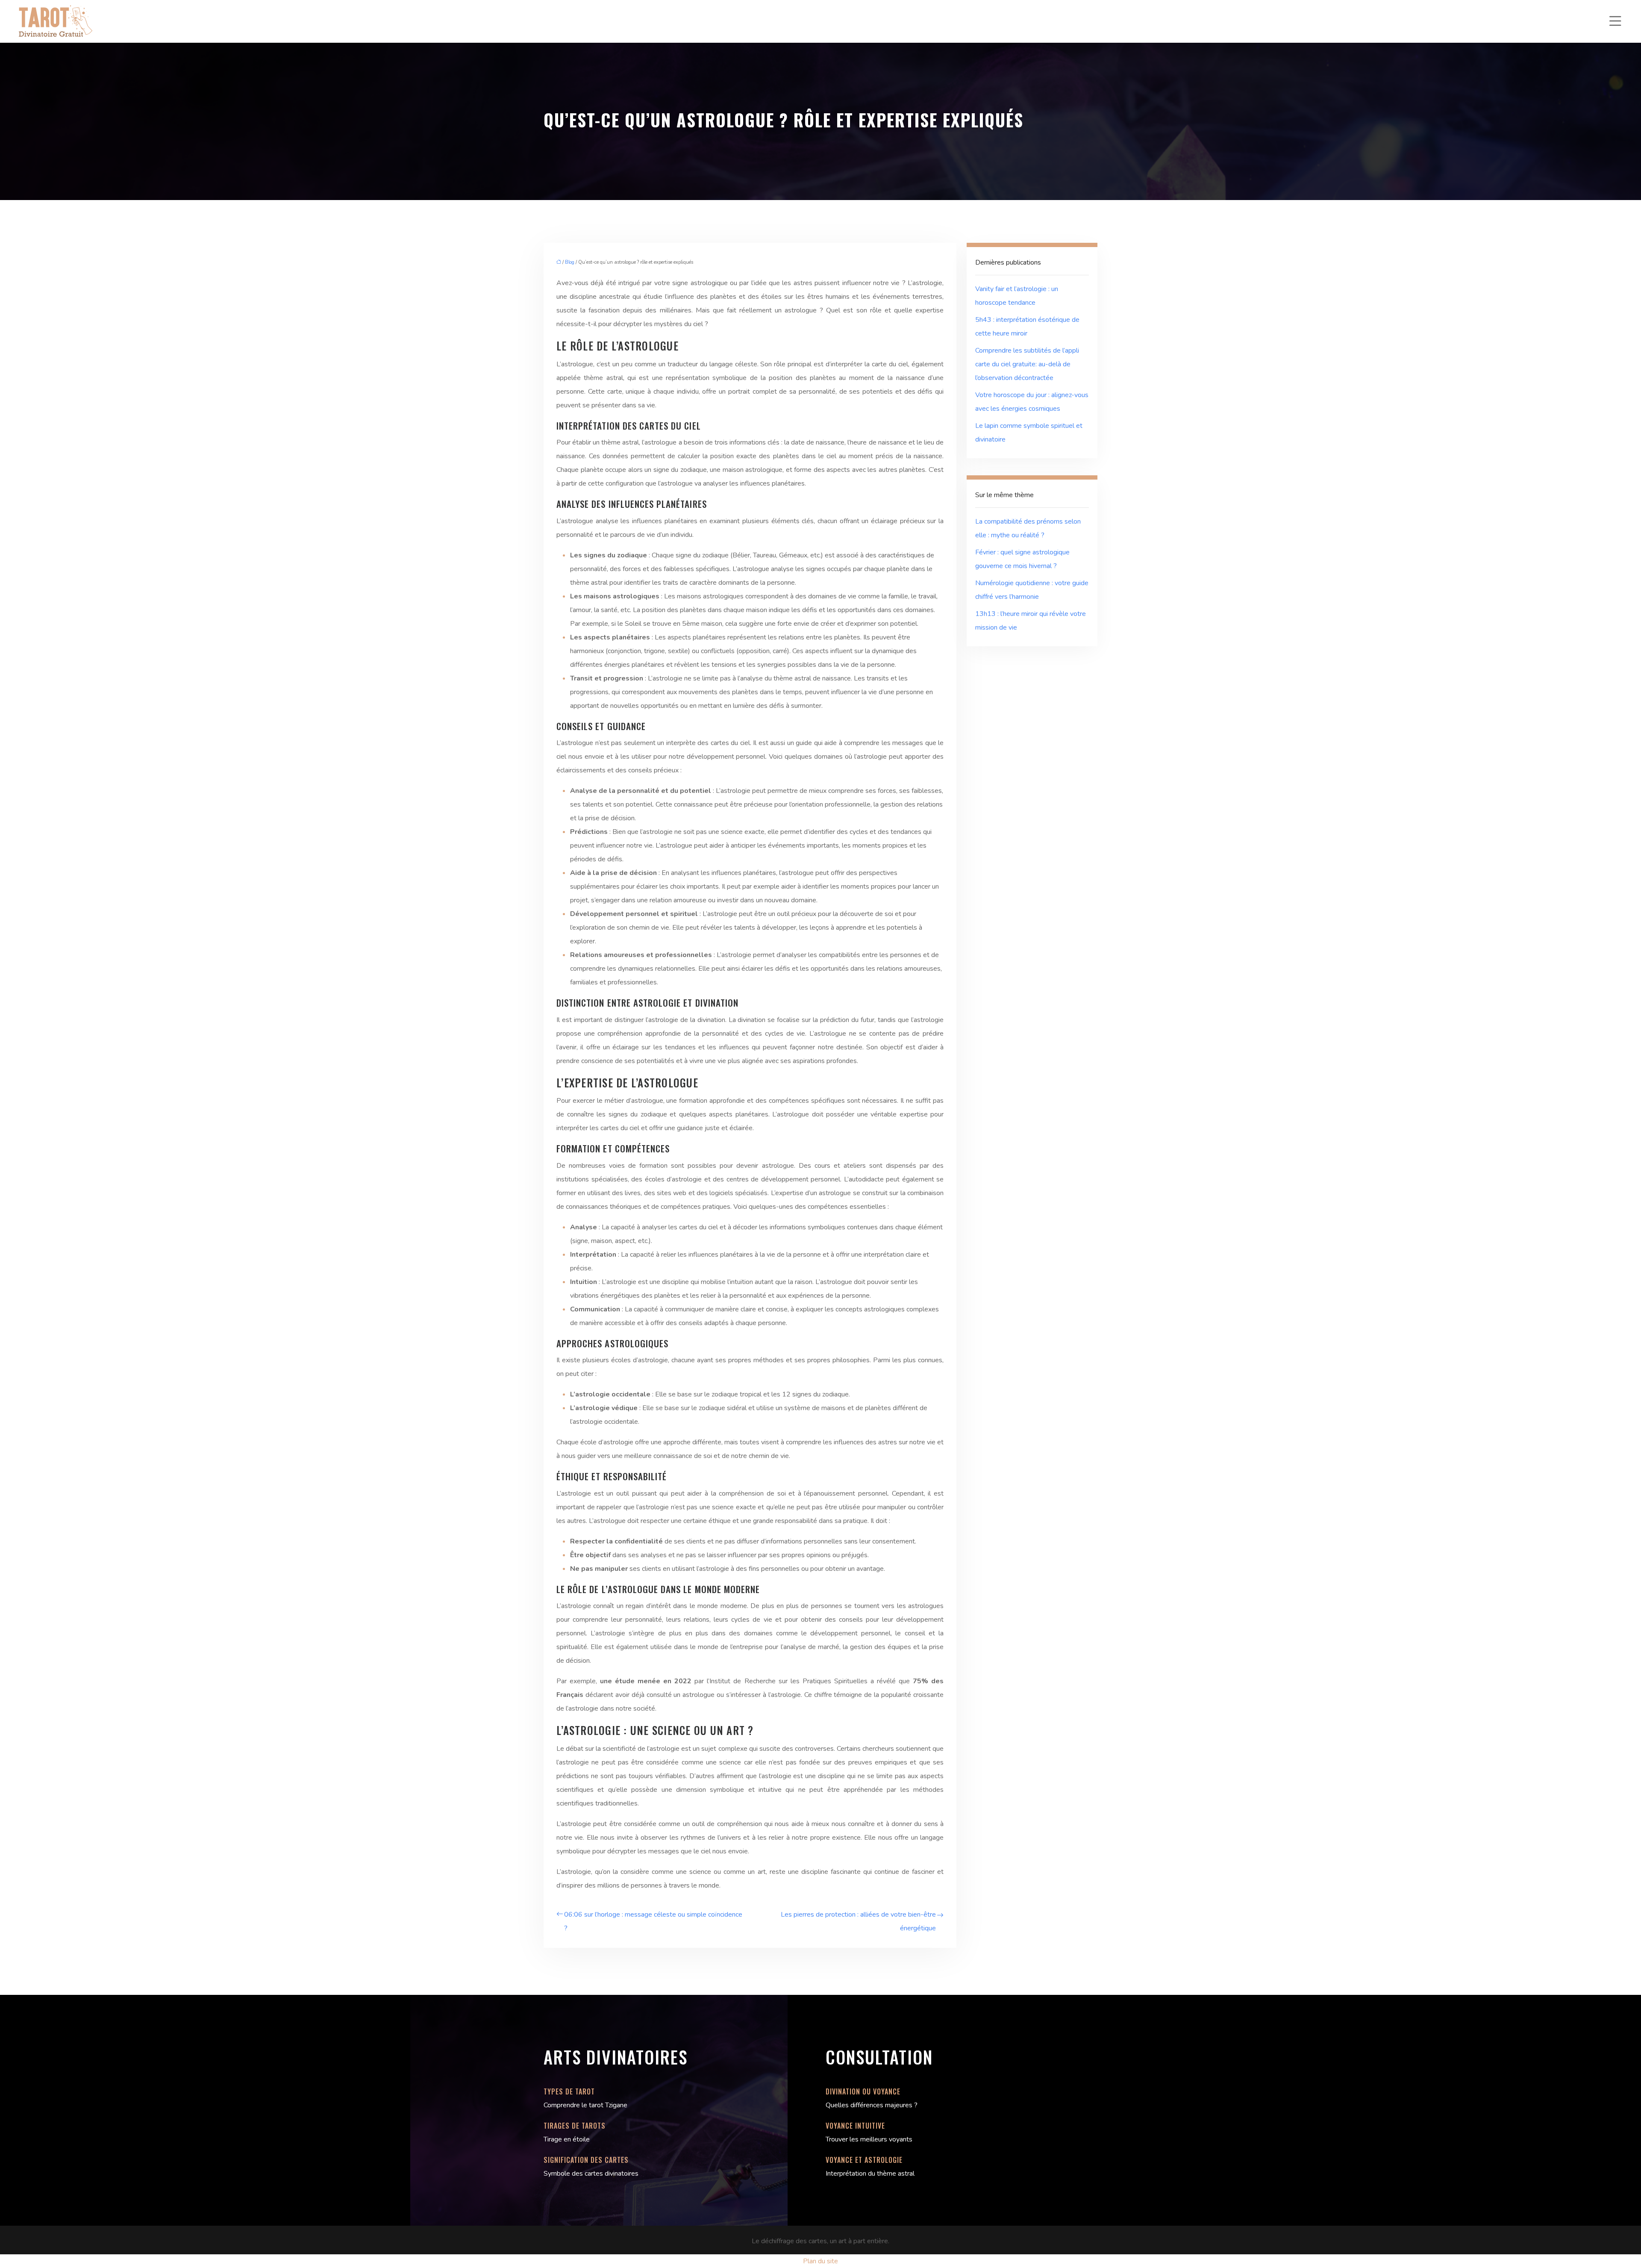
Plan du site (820, 2261)
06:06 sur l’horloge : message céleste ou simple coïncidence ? (653, 1921)
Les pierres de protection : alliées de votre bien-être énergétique (858, 1921)
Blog (570, 262)
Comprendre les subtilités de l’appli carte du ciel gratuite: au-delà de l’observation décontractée (1027, 364)
